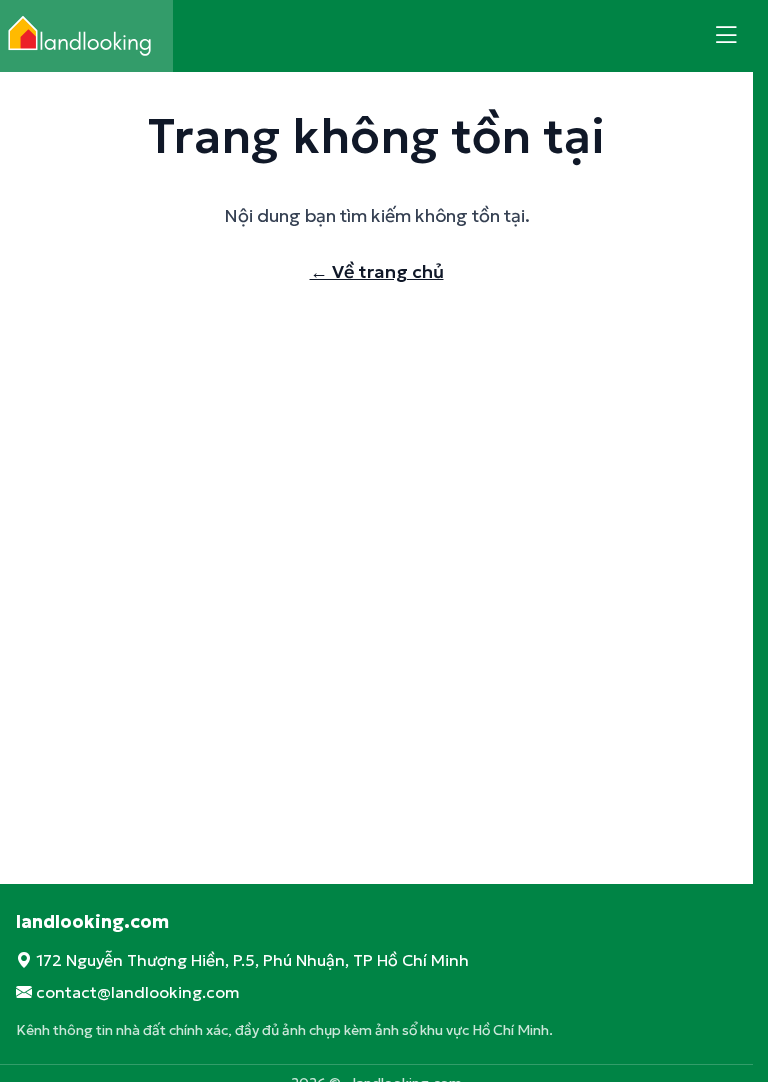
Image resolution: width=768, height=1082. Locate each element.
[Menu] (726, 36)
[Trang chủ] (86, 36)
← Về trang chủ (377, 271)
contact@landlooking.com (138, 992)
